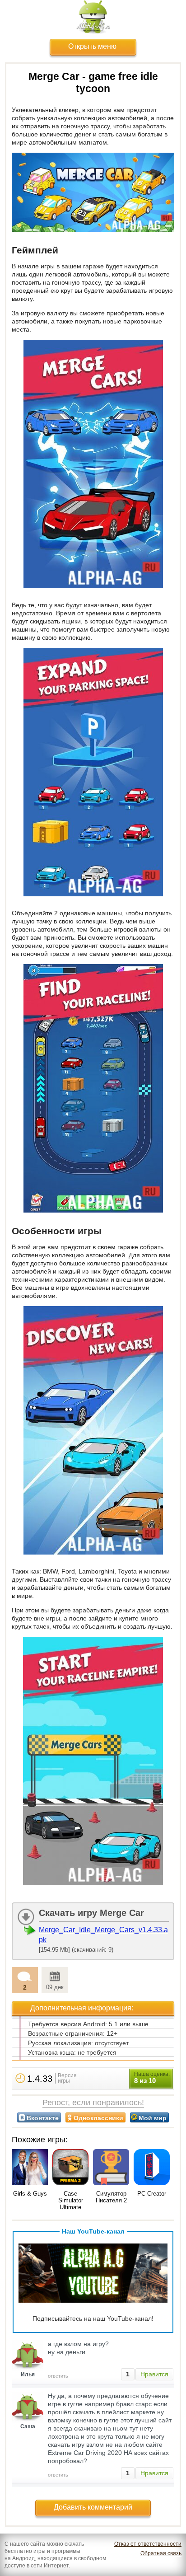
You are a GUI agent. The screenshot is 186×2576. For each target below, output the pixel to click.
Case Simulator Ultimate (71, 2200)
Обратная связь (161, 2553)
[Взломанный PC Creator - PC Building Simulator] (152, 2168)
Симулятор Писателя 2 (111, 2197)
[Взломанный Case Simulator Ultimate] (70, 2168)
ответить (58, 2376)
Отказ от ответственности (148, 2544)
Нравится (154, 2374)
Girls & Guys (30, 2194)
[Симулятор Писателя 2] (111, 2168)
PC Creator (152, 2194)
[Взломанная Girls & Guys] (30, 2168)
